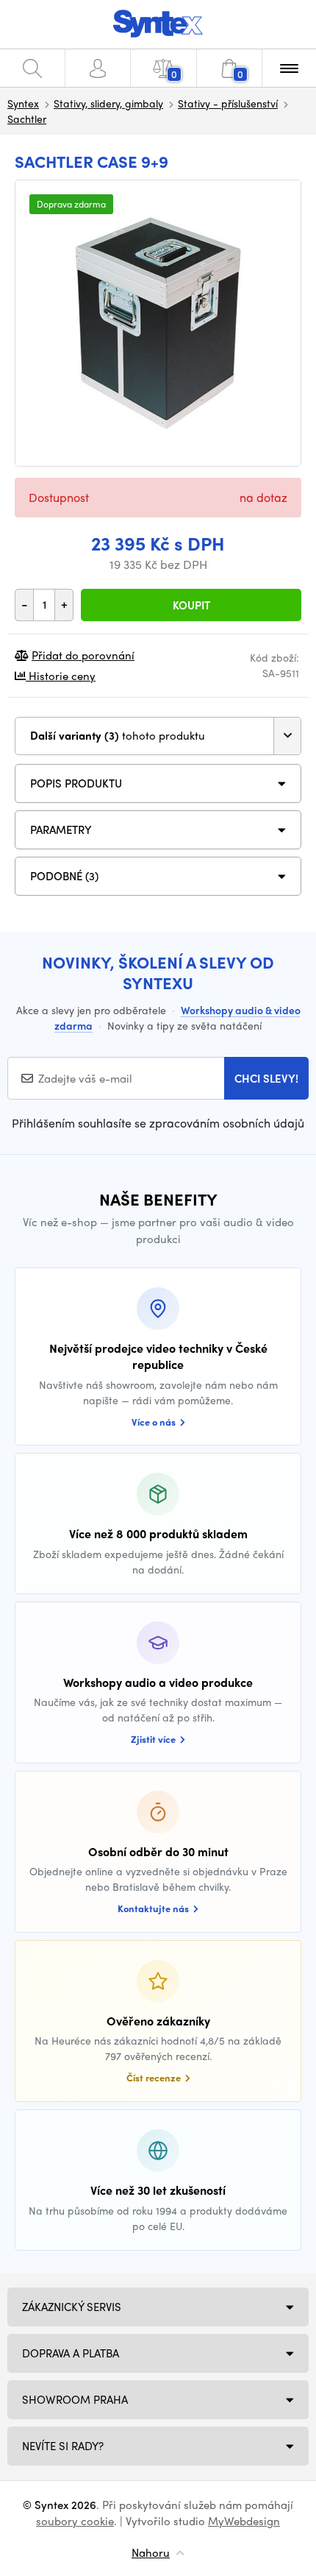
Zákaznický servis (72, 2307)
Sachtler (27, 118)
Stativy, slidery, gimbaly (108, 103)
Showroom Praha (75, 2399)
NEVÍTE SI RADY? (63, 2446)
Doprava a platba (71, 2353)
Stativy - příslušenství (228, 103)
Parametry (61, 829)
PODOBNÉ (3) (64, 876)
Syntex (23, 103)
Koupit (191, 605)
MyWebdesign (244, 2521)
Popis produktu (76, 783)
